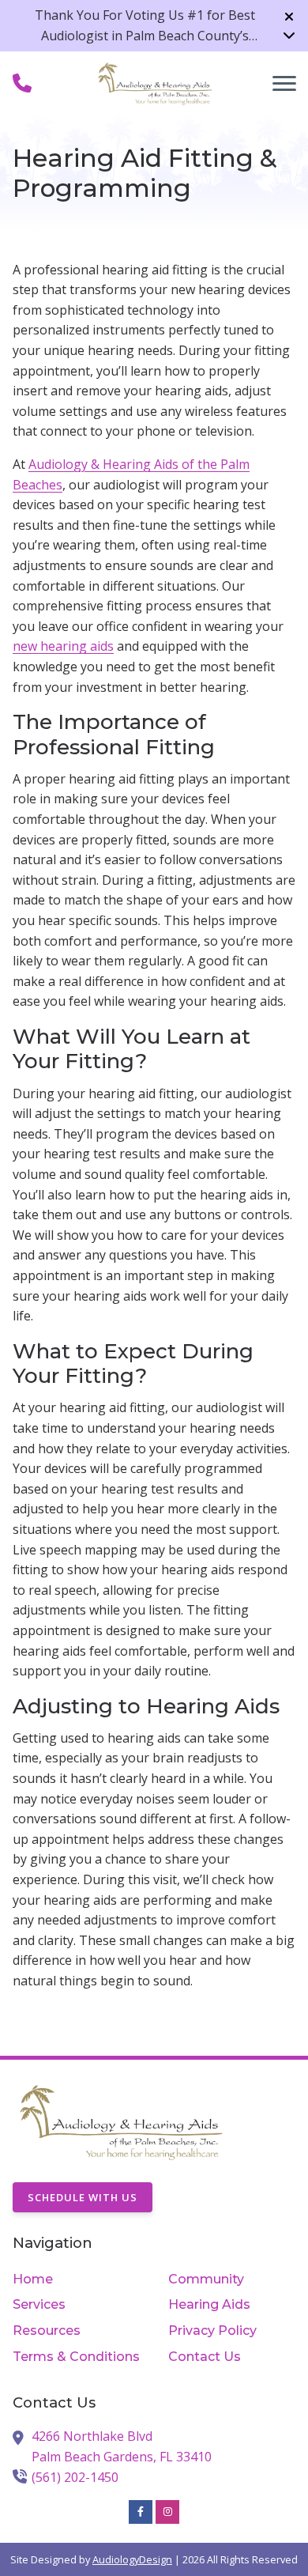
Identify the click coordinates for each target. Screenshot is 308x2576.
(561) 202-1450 (75, 2477)
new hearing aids (63, 646)
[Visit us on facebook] (141, 2512)
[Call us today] (22, 83)
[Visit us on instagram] (167, 2512)
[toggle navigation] (284, 83)
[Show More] (289, 35)
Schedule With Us (83, 2197)
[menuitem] (76, 2279)
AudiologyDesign (132, 2559)
